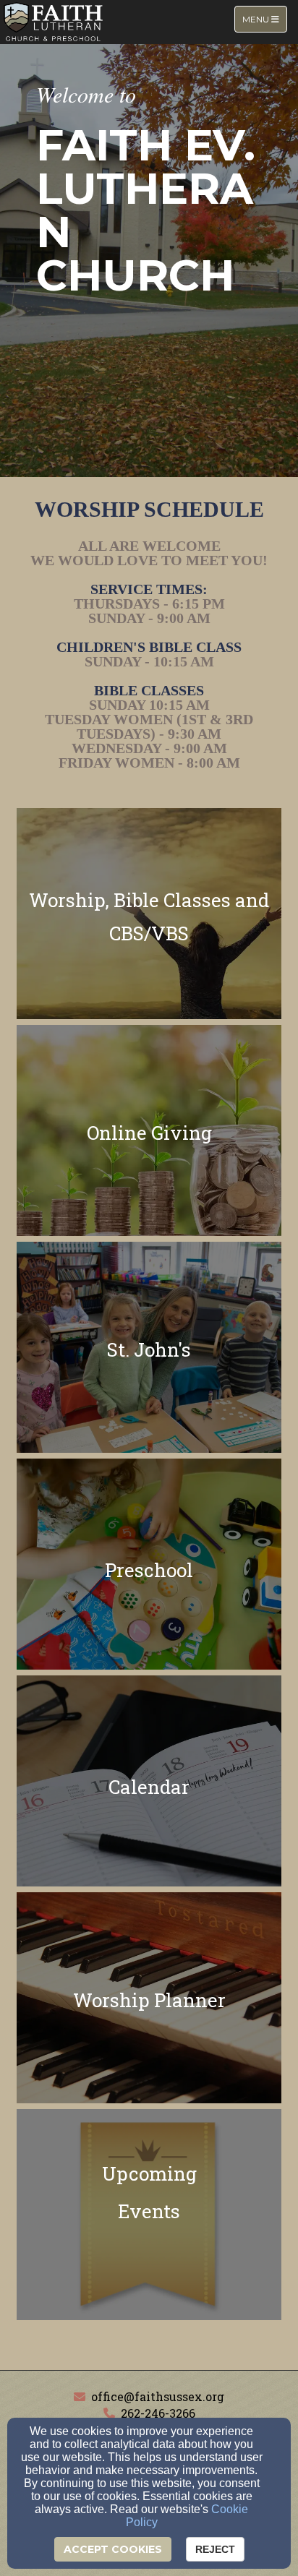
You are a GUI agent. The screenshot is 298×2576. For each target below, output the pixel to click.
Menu (264, 19)
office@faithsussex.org (158, 2396)
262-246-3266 (158, 2413)
